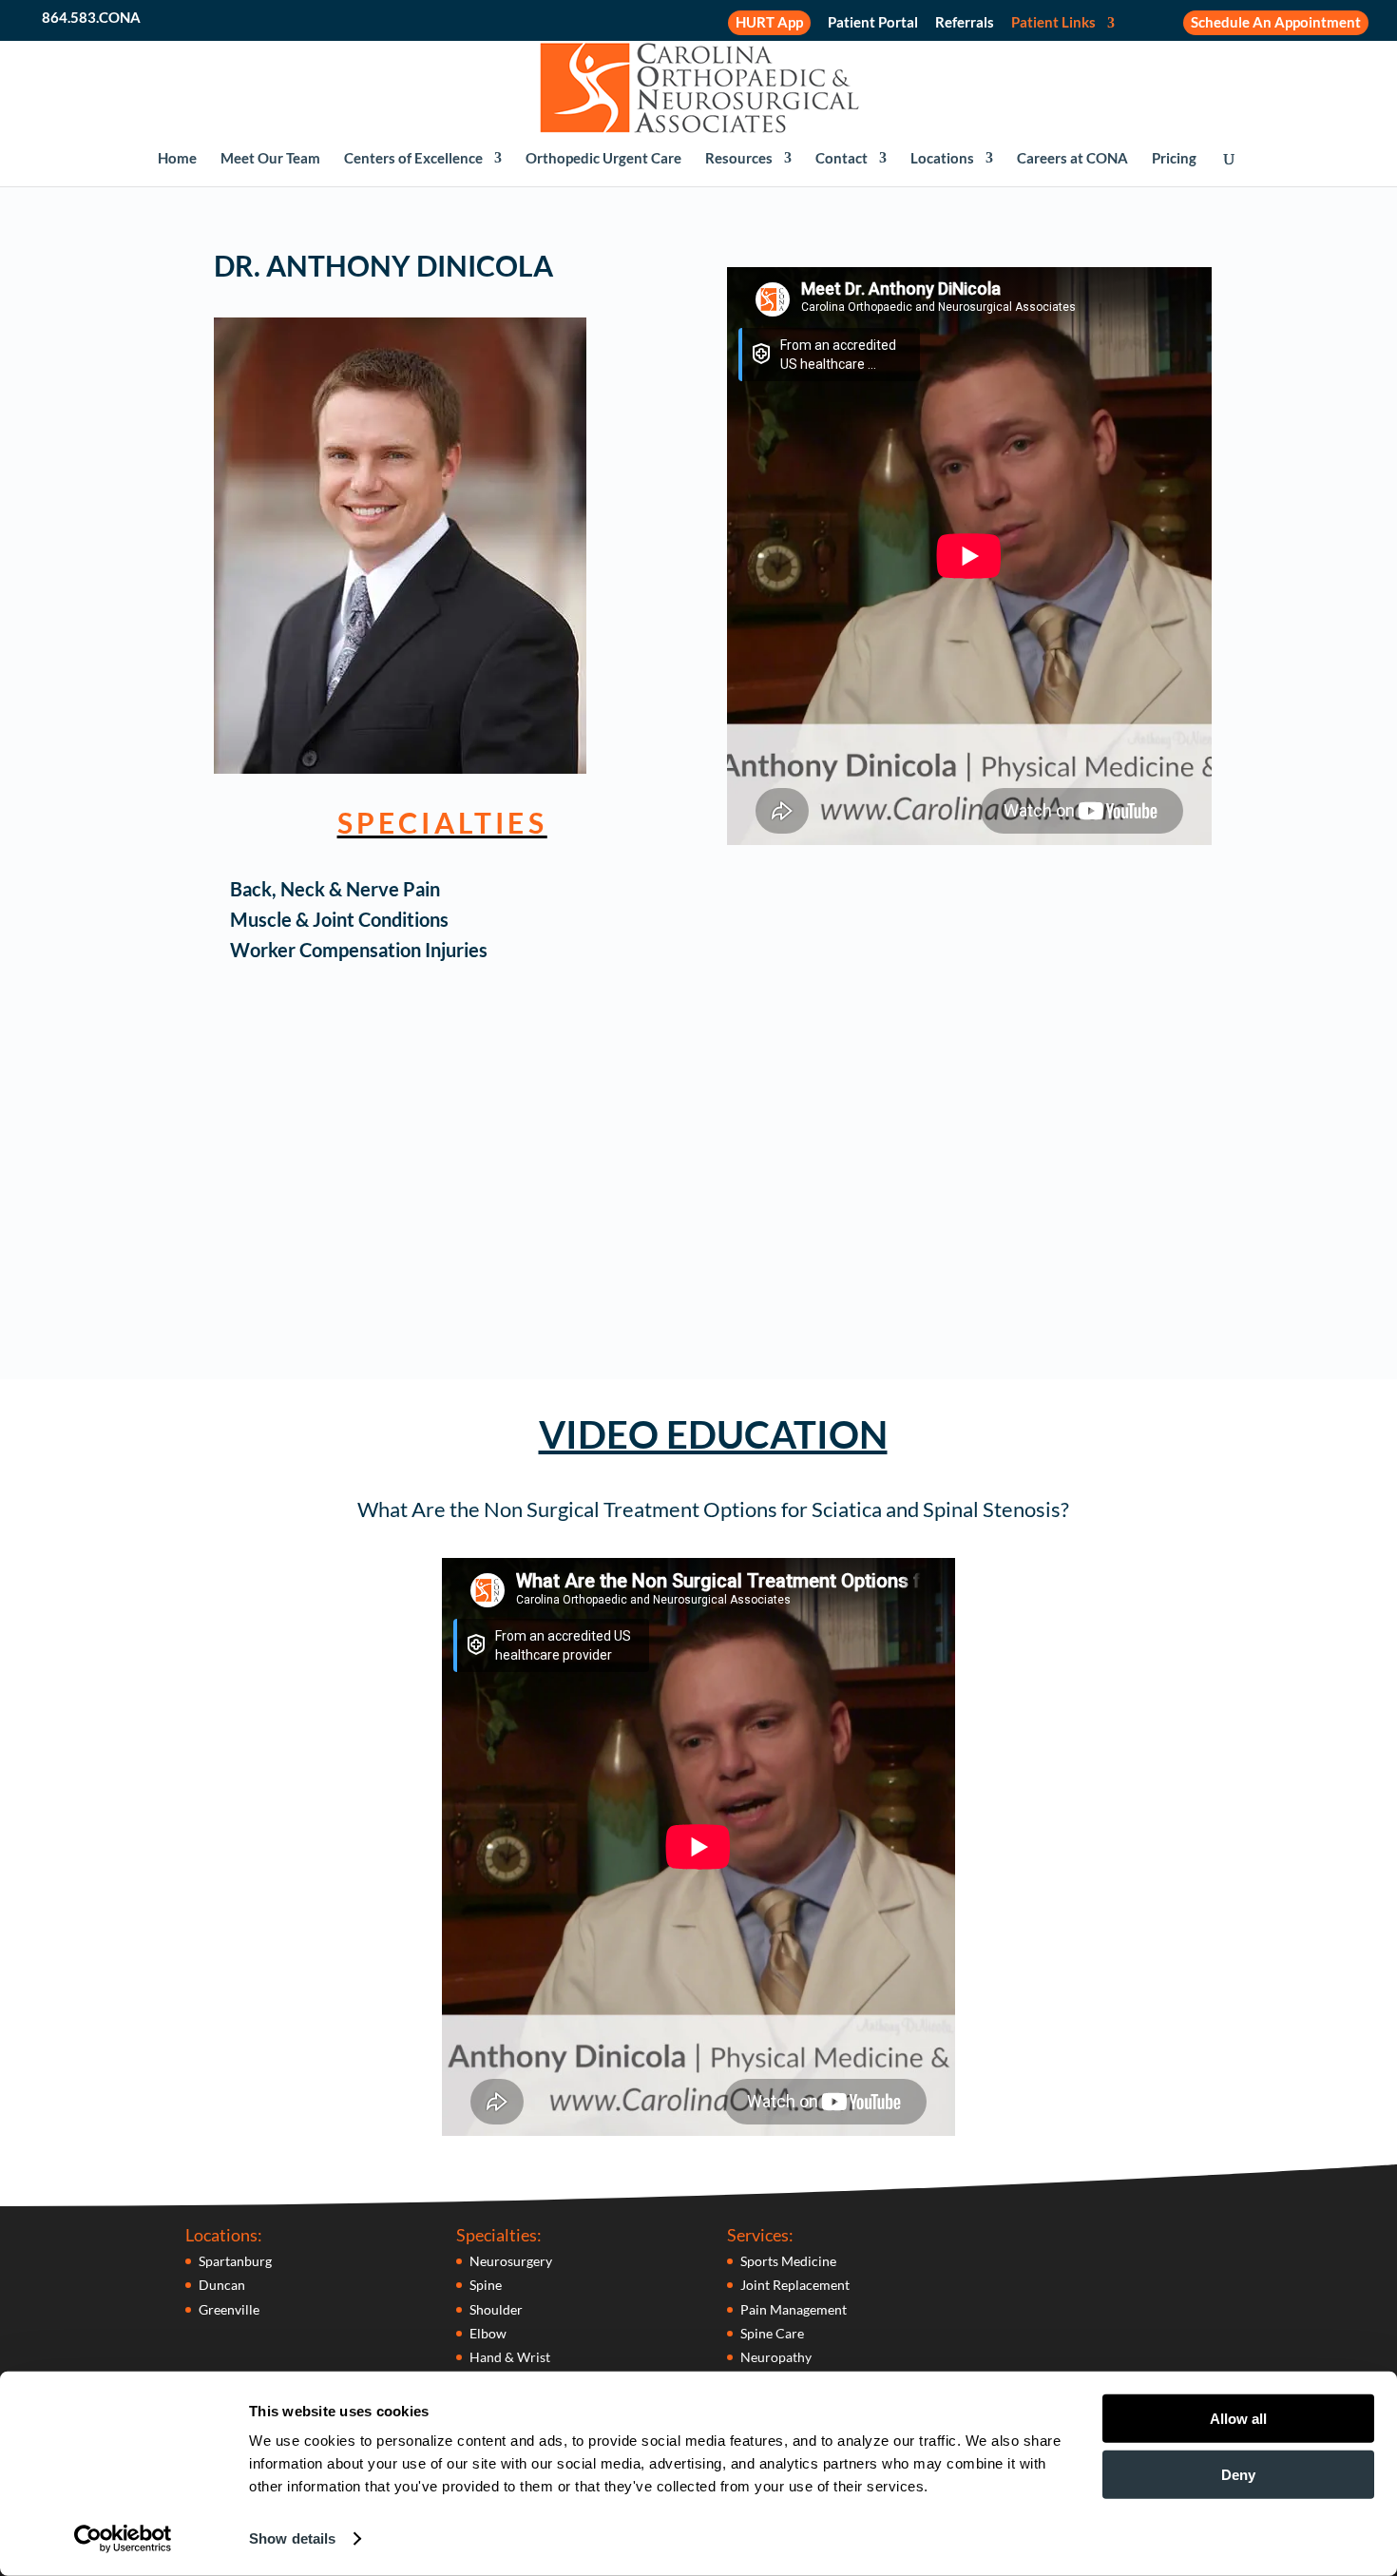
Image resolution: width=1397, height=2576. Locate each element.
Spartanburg (235, 2261)
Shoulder (496, 2309)
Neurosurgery (511, 2261)
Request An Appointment (891, 1272)
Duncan (222, 2285)
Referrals (965, 23)
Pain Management (794, 2309)
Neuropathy (776, 2357)
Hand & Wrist (510, 2357)
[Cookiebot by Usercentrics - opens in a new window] (123, 2539)
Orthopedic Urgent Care (603, 159)
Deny (1238, 2474)
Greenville (229, 2309)
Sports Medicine (788, 2261)
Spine (486, 2285)
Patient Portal (873, 23)
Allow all (1238, 2419)
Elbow (488, 2333)
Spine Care (772, 2333)
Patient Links (1053, 23)
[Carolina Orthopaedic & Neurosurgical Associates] (699, 86)
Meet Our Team (270, 159)
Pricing (1174, 159)
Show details (292, 2538)
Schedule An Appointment (1276, 22)
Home (177, 159)
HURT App (769, 22)
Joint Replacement (795, 2285)
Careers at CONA (1072, 159)
